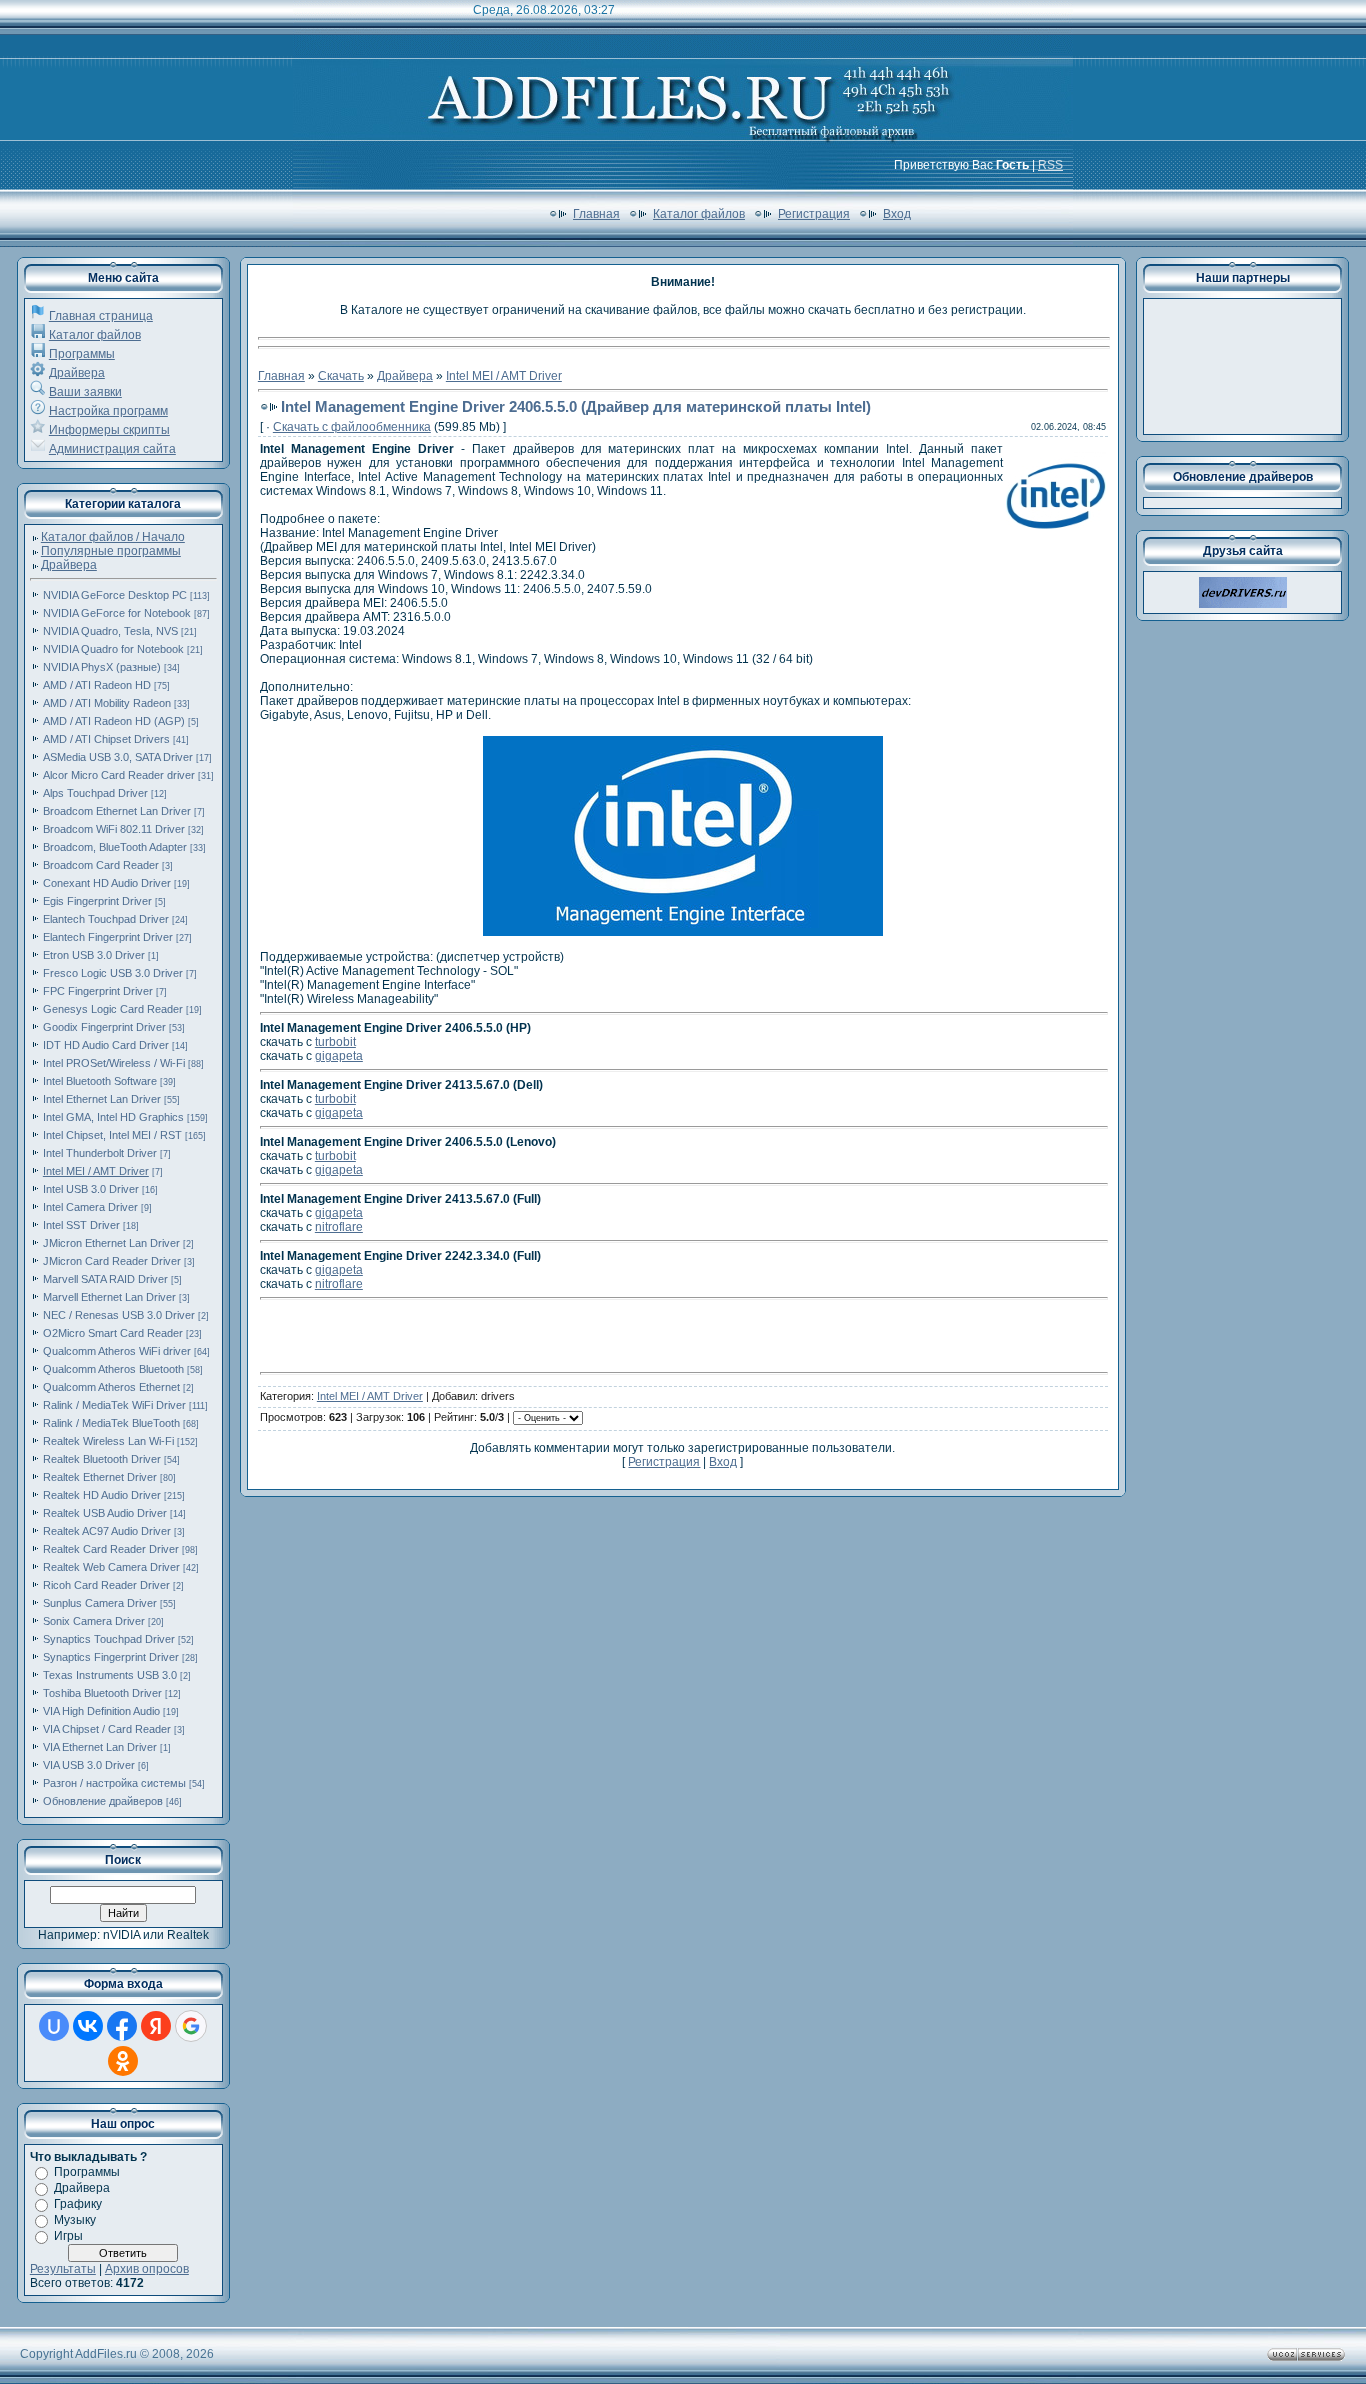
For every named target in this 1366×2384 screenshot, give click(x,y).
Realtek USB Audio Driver (105, 1513)
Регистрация (814, 214)
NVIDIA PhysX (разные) (102, 667)
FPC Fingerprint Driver (98, 991)
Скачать (341, 376)
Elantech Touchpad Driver (106, 919)
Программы (82, 354)
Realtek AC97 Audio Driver (107, 1531)
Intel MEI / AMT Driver (96, 1171)
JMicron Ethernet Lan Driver (111, 1243)
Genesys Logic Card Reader (113, 1009)
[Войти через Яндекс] (156, 2026)
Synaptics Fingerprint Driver (111, 1657)
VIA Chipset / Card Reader (107, 1729)
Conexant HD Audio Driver (107, 883)
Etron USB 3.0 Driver (94, 955)
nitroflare (339, 1227)
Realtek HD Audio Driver (102, 1495)
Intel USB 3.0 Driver (91, 1189)
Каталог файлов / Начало (113, 537)
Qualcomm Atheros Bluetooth (113, 1369)
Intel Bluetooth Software (100, 1081)
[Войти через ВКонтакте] (88, 2026)
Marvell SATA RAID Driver (105, 1279)
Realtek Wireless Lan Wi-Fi (108, 1441)
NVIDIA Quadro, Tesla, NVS (110, 631)
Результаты (63, 2269)
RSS (1050, 165)
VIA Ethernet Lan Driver (100, 1747)
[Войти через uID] (54, 2026)
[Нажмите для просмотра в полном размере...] (683, 932)
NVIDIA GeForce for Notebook (117, 613)
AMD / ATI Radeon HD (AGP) (114, 721)
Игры (68, 2236)
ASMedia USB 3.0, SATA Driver (118, 757)
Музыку (75, 2220)
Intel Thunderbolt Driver (100, 1153)
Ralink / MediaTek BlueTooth (111, 1423)
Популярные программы (111, 551)
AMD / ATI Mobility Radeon (107, 703)
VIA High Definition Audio (101, 1711)
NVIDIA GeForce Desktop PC (115, 595)
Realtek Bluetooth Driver (102, 1459)
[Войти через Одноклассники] (123, 2061)
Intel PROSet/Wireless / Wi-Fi (114, 1063)
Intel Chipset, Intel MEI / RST (112, 1135)
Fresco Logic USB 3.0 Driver (113, 973)
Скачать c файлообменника (352, 427)
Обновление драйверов (103, 1801)
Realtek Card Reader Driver (111, 1549)
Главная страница (101, 316)
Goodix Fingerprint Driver (104, 1027)
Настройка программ (108, 411)
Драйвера (77, 373)
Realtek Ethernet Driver (100, 1477)
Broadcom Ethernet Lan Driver (117, 811)
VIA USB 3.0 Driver (89, 1765)
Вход (897, 214)
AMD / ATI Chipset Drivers (106, 739)
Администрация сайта (112, 449)
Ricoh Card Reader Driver (106, 1585)
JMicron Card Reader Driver (112, 1261)
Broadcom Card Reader (101, 865)
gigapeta (339, 1056)
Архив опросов (147, 2269)
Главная (596, 214)
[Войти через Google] (191, 2026)
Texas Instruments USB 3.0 (110, 1675)
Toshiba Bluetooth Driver (102, 1693)
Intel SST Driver (81, 1225)
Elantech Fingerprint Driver (108, 937)
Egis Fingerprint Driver (97, 901)
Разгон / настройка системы (114, 1783)
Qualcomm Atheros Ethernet (111, 1387)
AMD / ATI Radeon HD (97, 685)
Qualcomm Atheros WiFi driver (117, 1351)
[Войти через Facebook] (122, 2026)
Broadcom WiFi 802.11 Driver (114, 829)
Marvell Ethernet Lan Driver (109, 1297)
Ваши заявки (85, 392)
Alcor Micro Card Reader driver (119, 775)
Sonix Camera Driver (94, 1621)
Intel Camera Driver (90, 1207)
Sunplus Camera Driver (100, 1603)
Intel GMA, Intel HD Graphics (113, 1117)
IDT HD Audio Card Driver (106, 1045)
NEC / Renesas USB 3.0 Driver (119, 1315)
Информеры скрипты (109, 430)
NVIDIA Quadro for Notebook (113, 649)
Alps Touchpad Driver (95, 793)
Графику (78, 2204)
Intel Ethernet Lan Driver (102, 1099)
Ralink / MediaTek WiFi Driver (114, 1405)
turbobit (335, 1042)
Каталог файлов (699, 214)
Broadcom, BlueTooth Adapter (115, 847)
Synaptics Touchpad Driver (109, 1639)
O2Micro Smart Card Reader (113, 1333)
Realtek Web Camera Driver (111, 1567)
